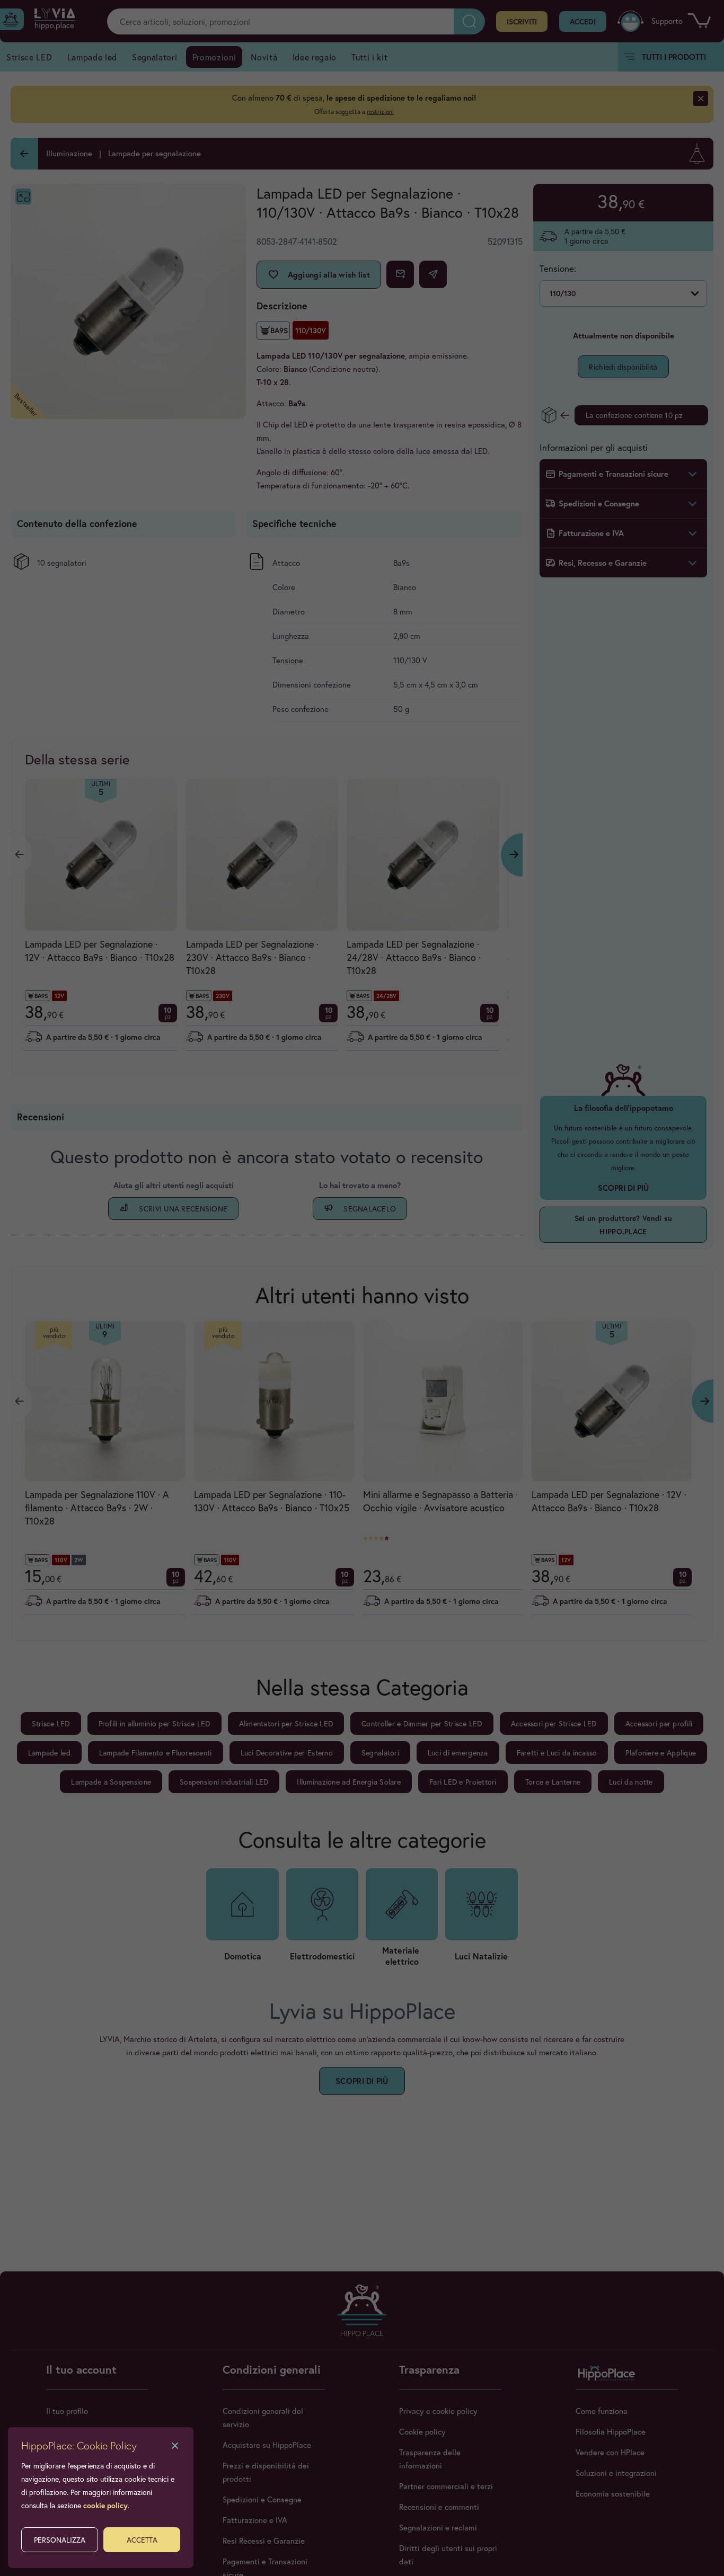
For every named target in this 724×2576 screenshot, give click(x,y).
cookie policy (105, 2505)
